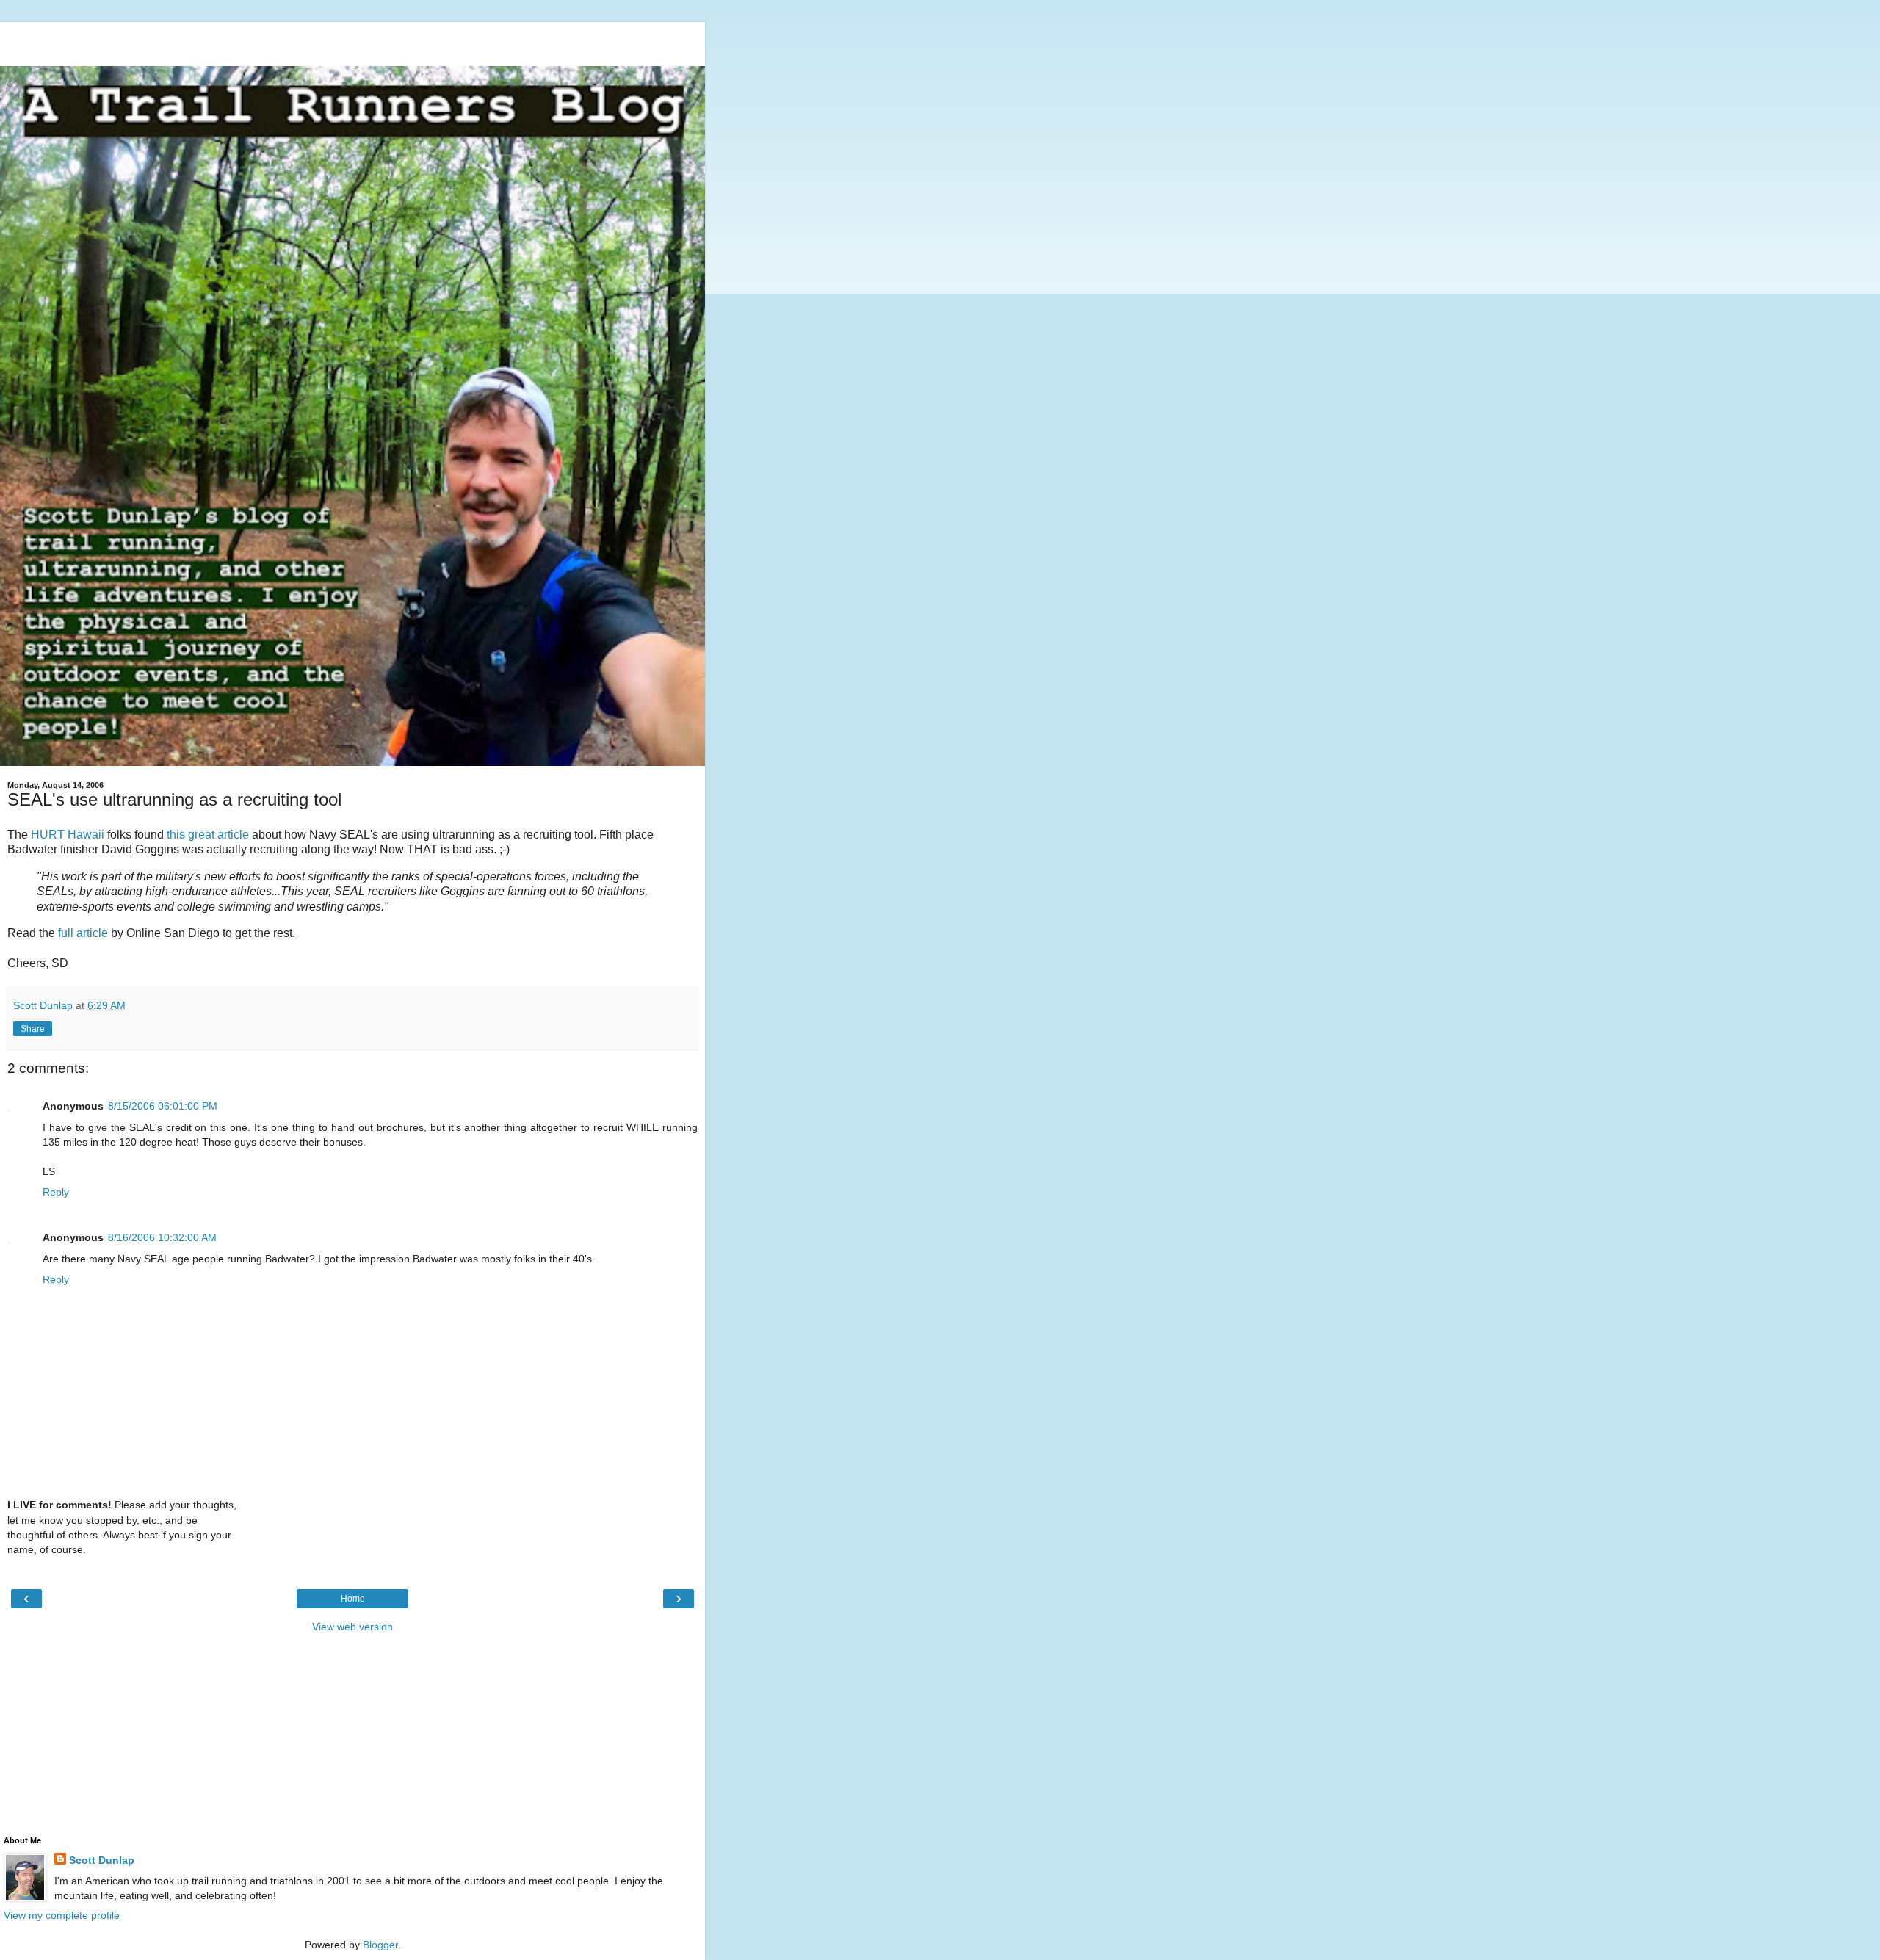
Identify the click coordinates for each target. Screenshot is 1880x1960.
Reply (56, 1192)
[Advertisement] (352, 40)
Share (33, 1029)
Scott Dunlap (102, 1860)
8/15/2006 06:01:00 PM (163, 1106)
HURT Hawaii (68, 835)
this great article (208, 835)
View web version (352, 1627)
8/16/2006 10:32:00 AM (162, 1237)
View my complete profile (62, 1915)
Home (353, 1599)
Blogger (380, 1945)
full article (83, 933)
